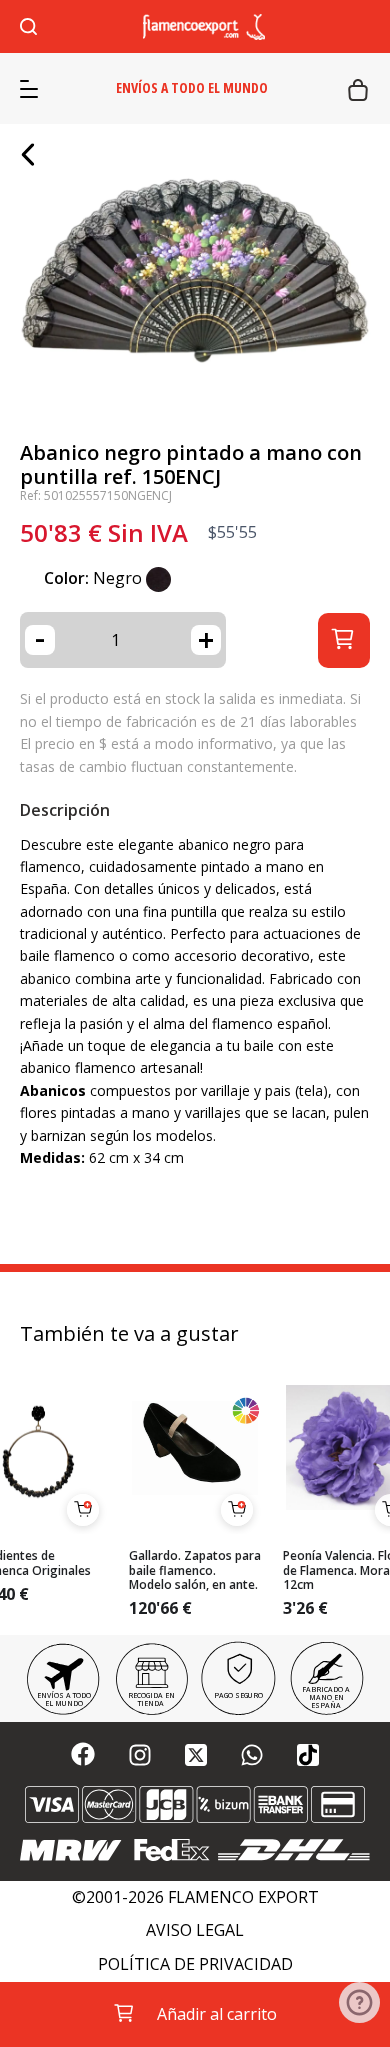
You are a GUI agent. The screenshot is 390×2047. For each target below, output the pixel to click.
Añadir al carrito (217, 2014)
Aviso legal (195, 1930)
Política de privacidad (195, 1964)
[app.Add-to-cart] (83, 1510)
